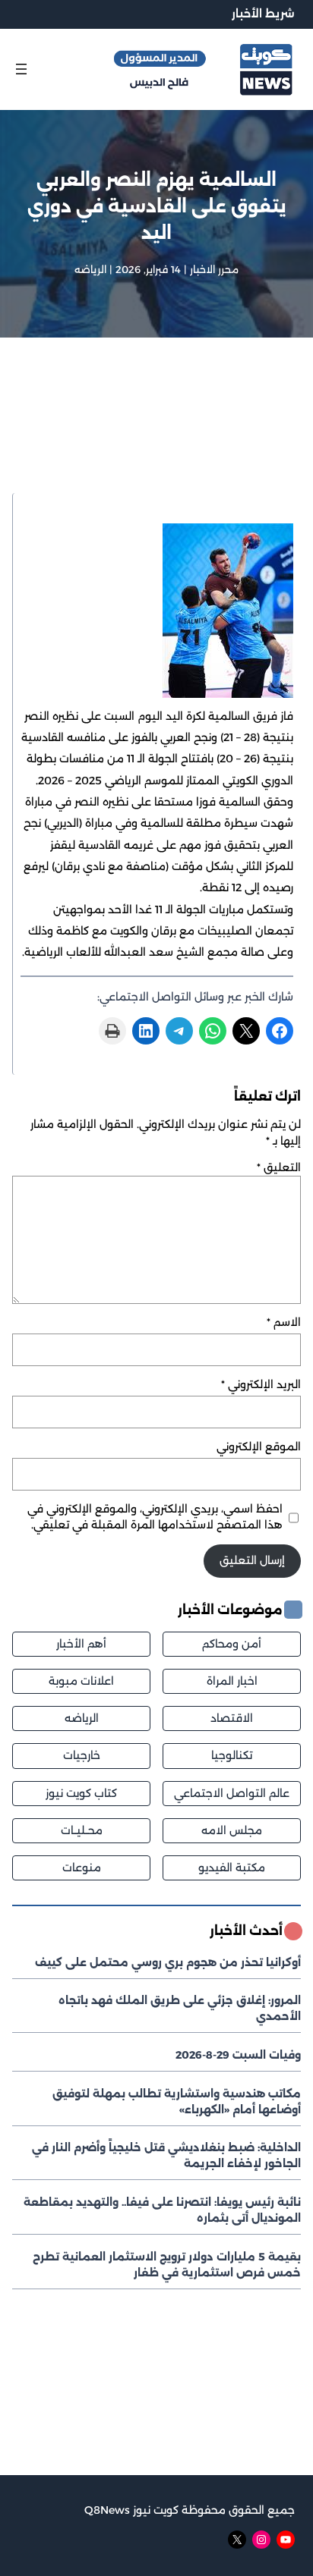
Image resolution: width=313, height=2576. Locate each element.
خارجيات (82, 1755)
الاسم (284, 1322)
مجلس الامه (232, 1830)
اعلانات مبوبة (81, 1681)
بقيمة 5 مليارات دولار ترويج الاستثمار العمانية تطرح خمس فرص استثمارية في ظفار (167, 2265)
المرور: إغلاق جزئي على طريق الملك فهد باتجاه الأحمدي (180, 2008)
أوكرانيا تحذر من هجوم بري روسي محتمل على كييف (168, 1962)
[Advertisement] (156, 435)
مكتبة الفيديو (232, 1868)
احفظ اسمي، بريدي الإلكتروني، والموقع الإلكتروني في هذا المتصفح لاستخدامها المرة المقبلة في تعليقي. (155, 1517)
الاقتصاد (232, 1718)
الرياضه (90, 269)
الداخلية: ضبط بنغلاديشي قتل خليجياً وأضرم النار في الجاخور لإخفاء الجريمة (166, 2155)
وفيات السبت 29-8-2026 (238, 2055)
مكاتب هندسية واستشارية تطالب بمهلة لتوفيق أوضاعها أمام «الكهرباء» (177, 2102)
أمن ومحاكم (232, 1644)
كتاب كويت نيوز (81, 1793)
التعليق (279, 1167)
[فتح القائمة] (21, 69)
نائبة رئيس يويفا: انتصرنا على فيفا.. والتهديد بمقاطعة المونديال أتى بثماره (162, 2210)
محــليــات (82, 1830)
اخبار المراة (232, 1681)
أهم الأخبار (81, 1644)
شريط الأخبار (263, 14)
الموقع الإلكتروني (259, 1447)
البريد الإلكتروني (261, 1384)
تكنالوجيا (232, 1755)
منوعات (82, 1868)
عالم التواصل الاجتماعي (232, 1793)
